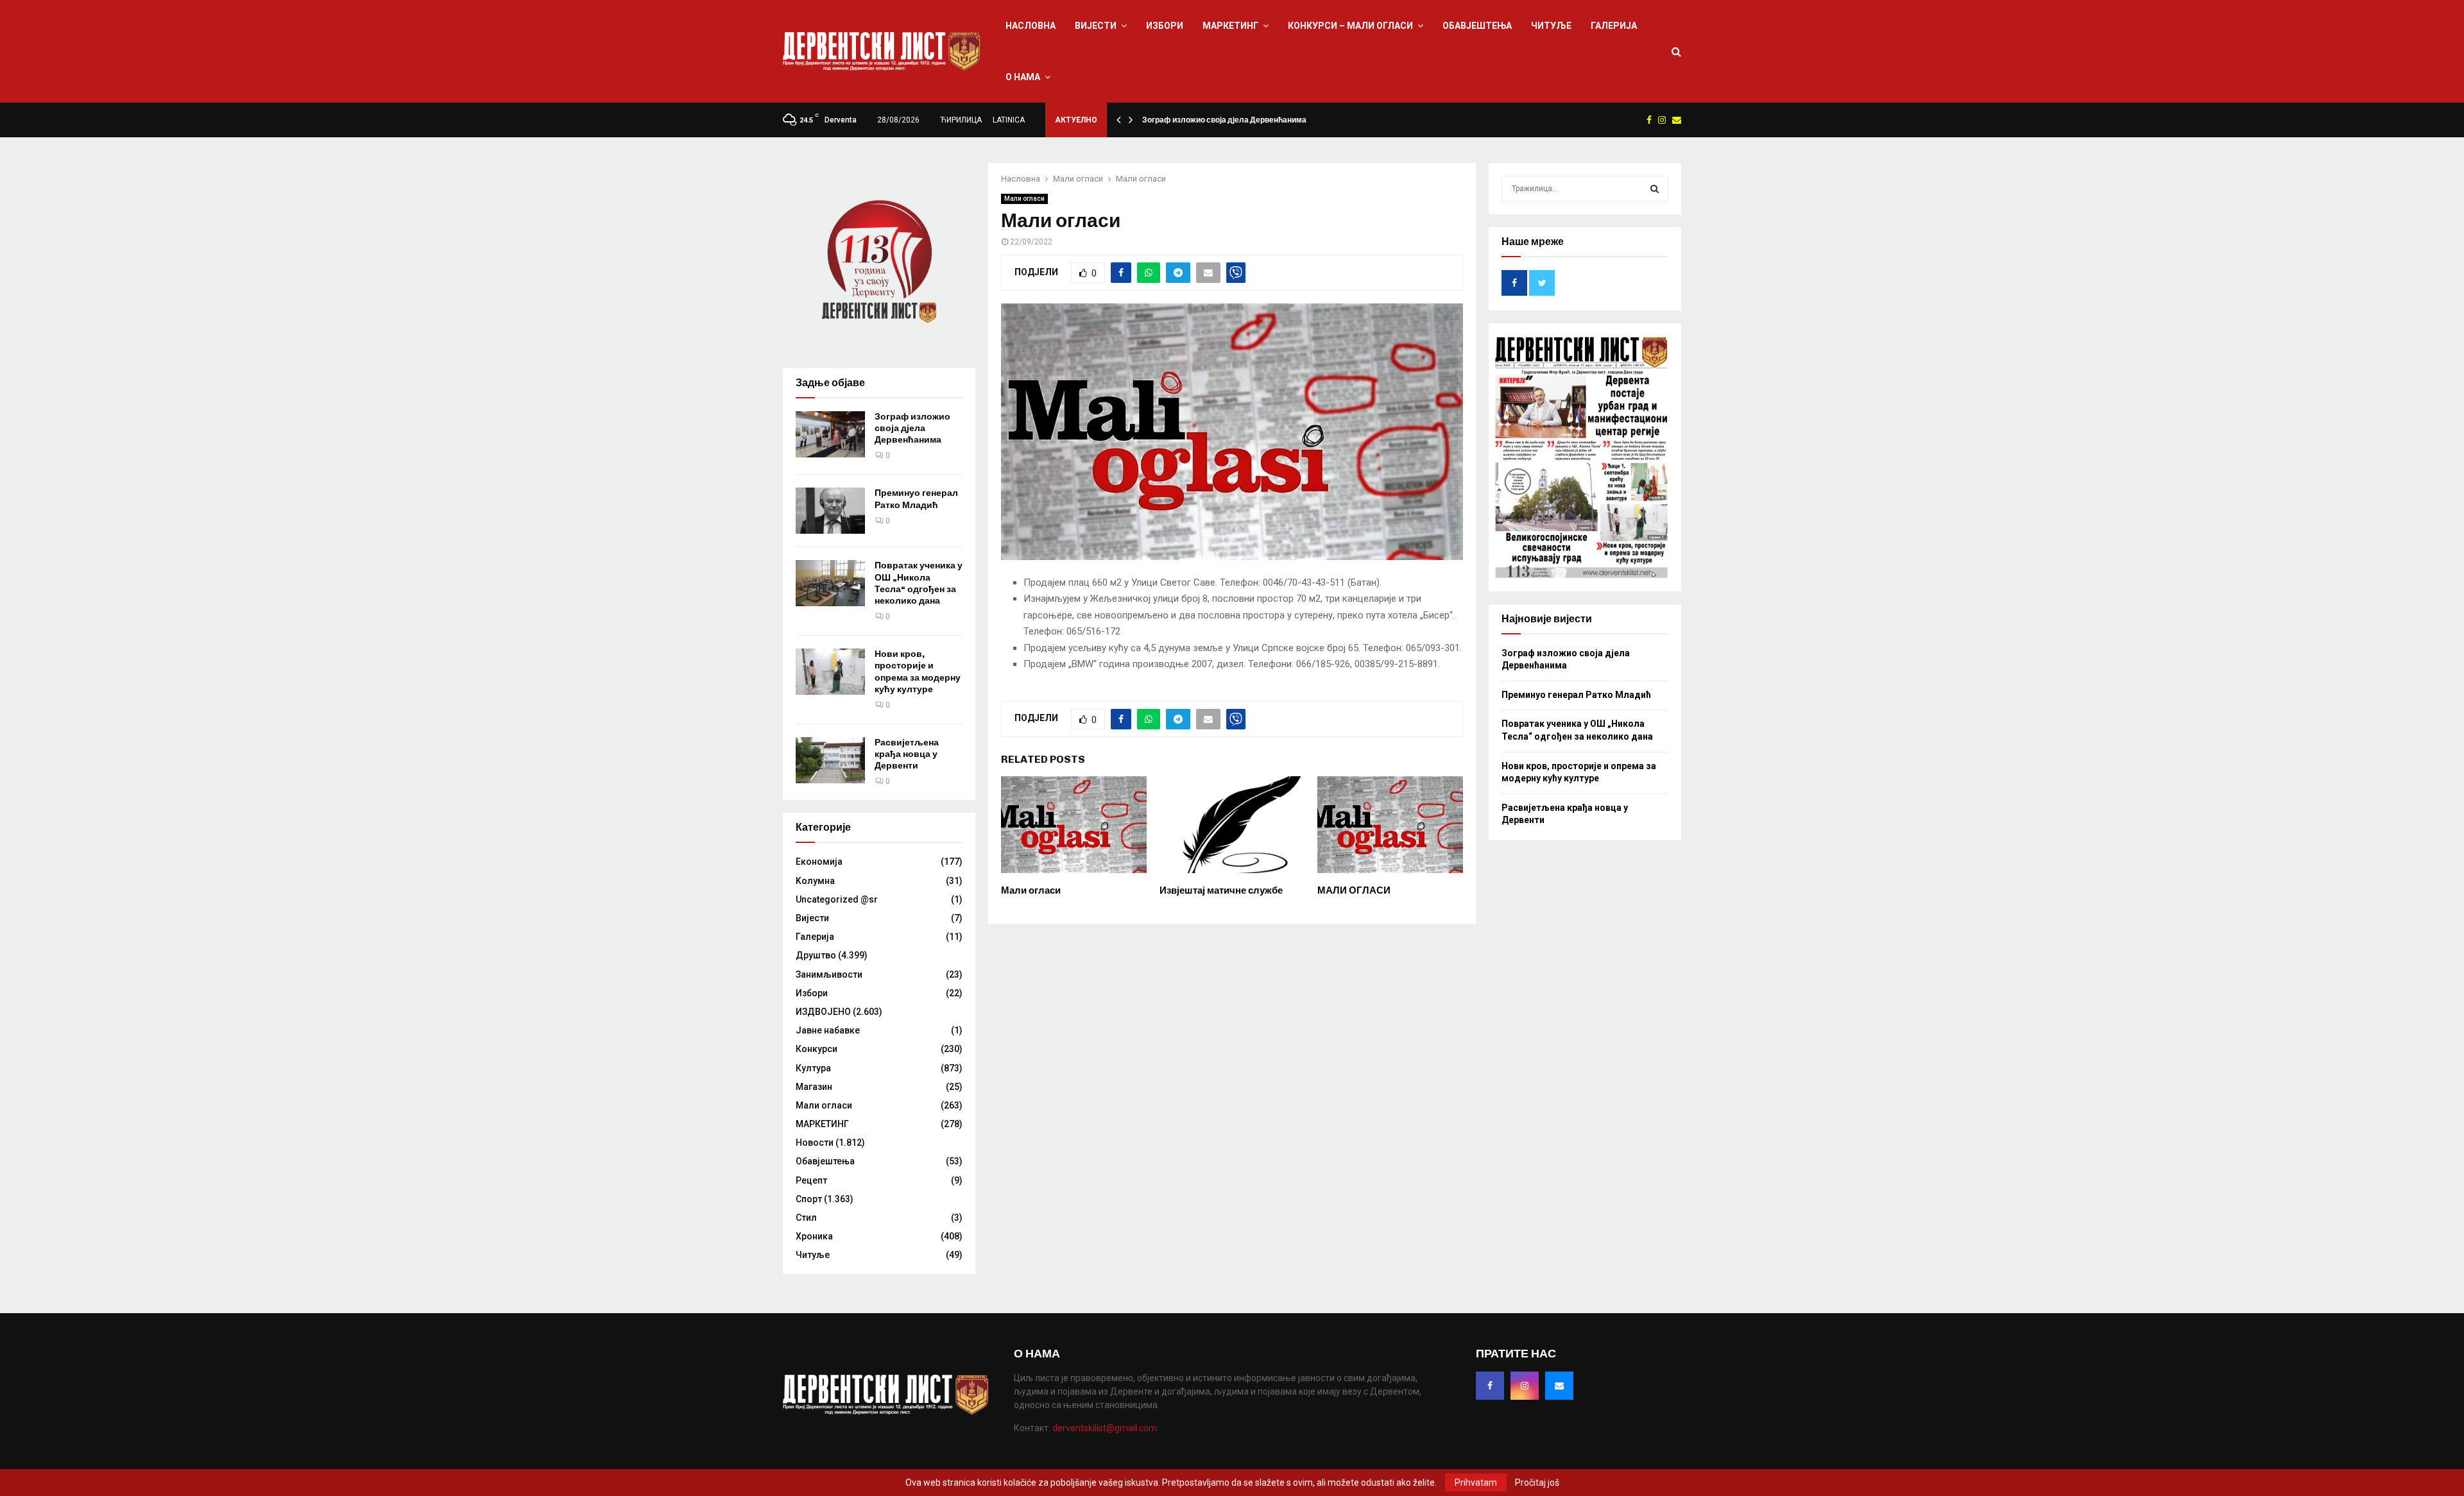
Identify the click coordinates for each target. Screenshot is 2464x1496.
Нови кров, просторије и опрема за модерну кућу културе (918, 672)
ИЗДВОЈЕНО (823, 1012)
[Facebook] (1490, 1386)
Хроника (814, 1236)
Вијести (1096, 26)
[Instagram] (1525, 1386)
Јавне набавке (828, 1030)
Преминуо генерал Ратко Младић (916, 499)
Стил (806, 1218)
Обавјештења (1477, 26)
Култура (813, 1068)
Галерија (1614, 26)
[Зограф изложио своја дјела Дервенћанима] (830, 434)
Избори (1165, 26)
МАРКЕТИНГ (1230, 26)
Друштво (816, 955)
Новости (815, 1143)
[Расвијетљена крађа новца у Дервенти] (830, 760)
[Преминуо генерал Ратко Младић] (830, 511)
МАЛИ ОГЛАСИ (1354, 890)
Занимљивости (829, 974)
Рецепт (811, 1180)
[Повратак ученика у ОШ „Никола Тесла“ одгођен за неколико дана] (830, 583)
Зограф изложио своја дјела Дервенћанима (1224, 120)
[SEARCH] (1655, 189)
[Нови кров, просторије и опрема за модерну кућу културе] (830, 672)
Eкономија (819, 862)
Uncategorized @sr (837, 899)
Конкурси (817, 1049)
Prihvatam (1476, 1483)
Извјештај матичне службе (1221, 890)
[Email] (1559, 1386)
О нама (1023, 77)
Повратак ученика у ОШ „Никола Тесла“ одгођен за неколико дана (919, 583)
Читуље (1551, 26)
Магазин (814, 1087)
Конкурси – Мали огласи (1350, 26)
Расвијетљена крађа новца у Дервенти (907, 754)
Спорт (809, 1199)
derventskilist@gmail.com (1105, 1428)
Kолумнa (815, 881)
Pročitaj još (1537, 1483)
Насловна (1031, 26)
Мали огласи (1024, 199)
